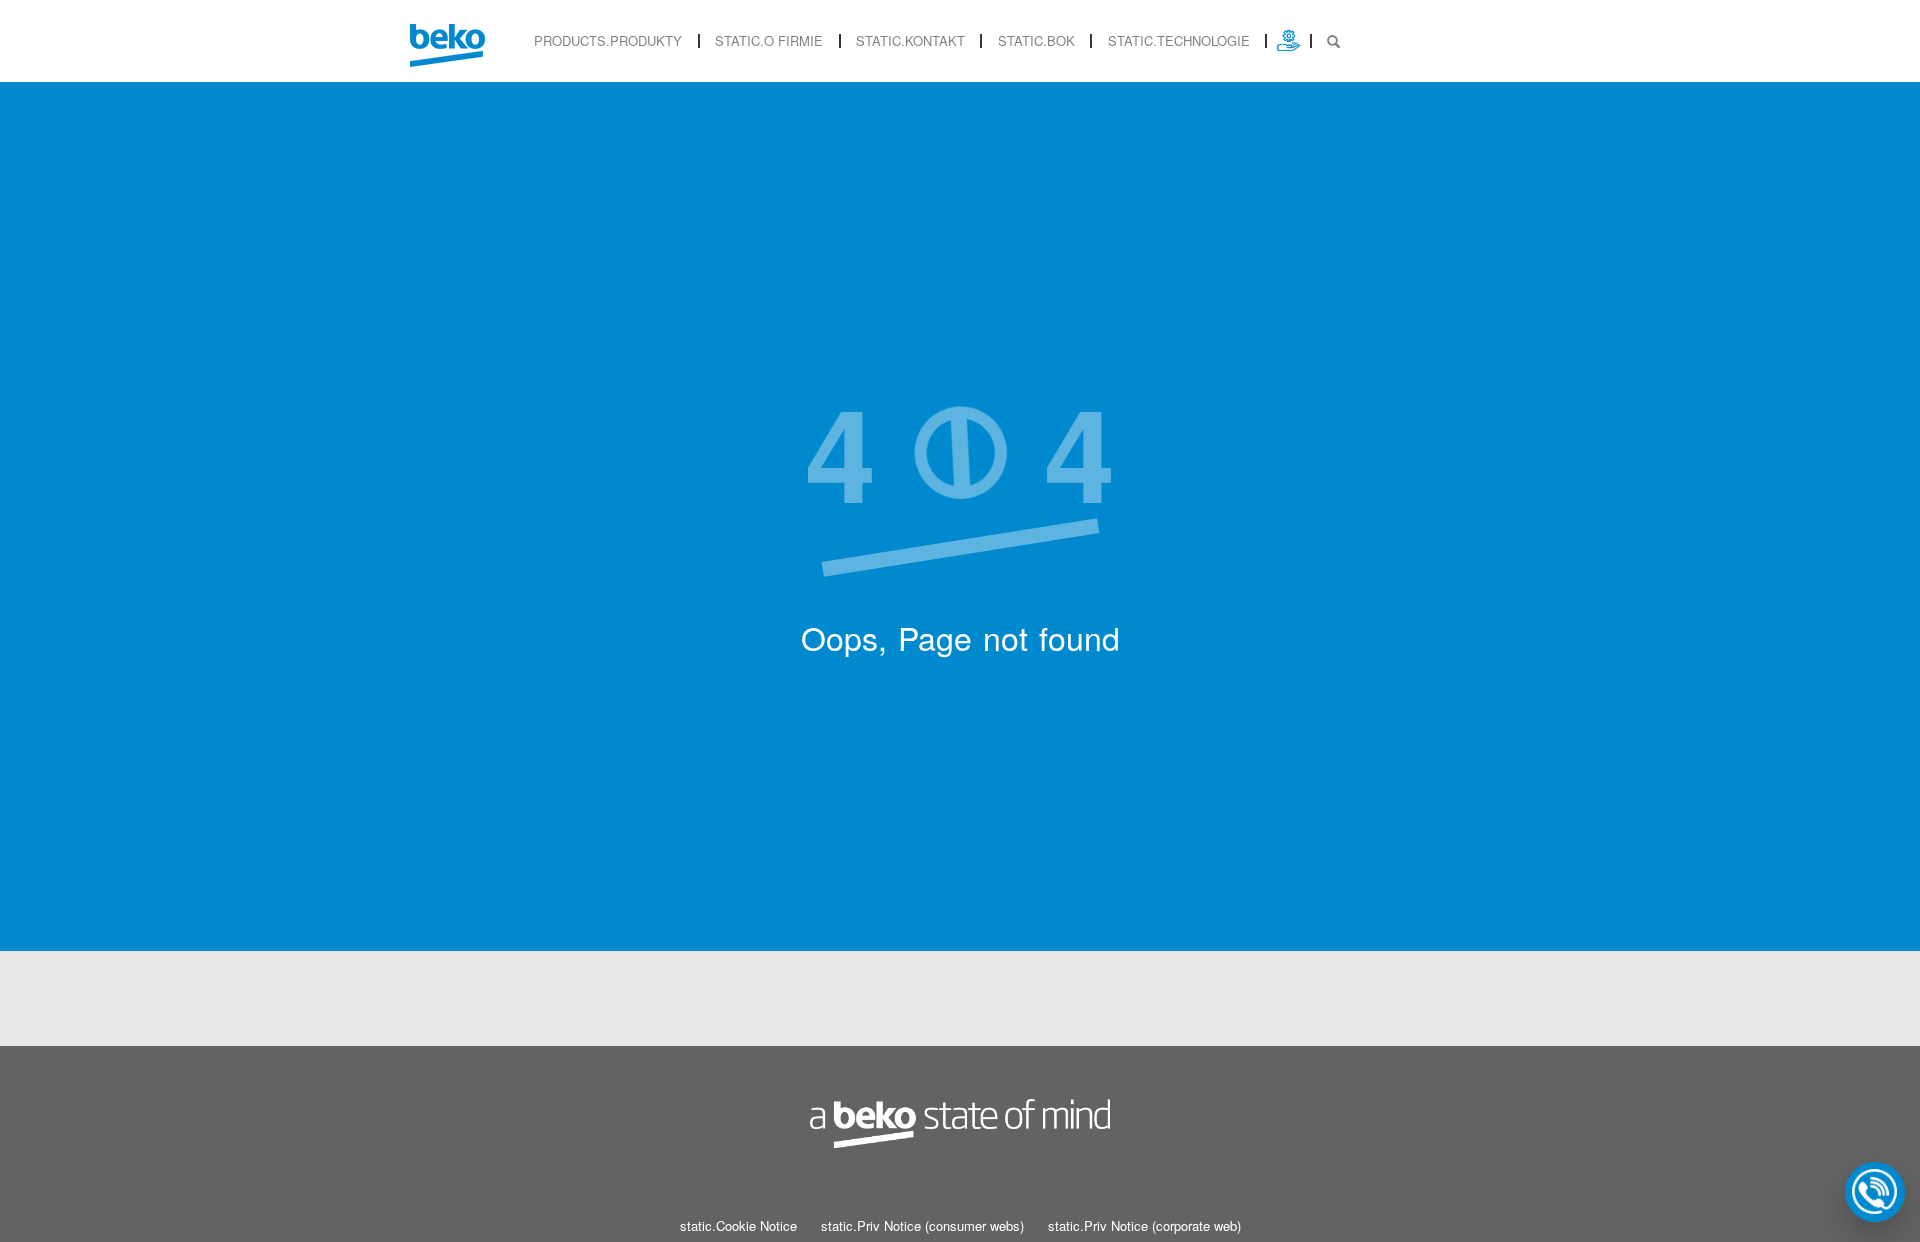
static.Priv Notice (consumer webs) (922, 1226)
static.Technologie (1179, 40)
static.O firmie (769, 40)
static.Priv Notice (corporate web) (1144, 1226)
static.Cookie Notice (738, 1226)
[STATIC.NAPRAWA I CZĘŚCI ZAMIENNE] (1288, 40)
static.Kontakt (910, 40)
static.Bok (1036, 40)
